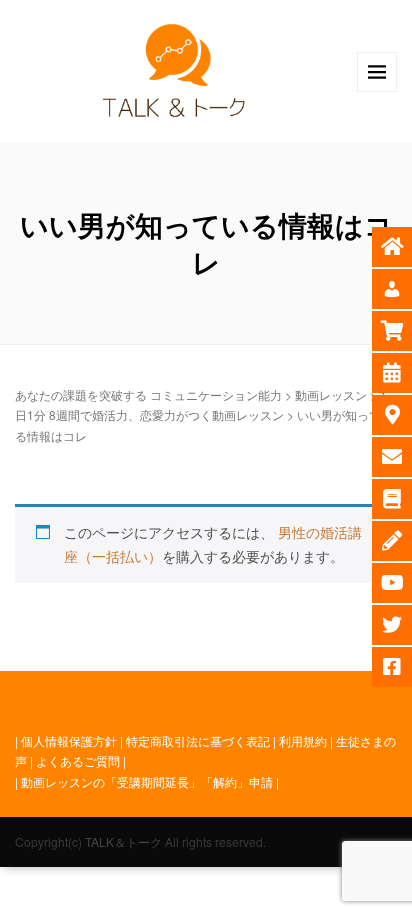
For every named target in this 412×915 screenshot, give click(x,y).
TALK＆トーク (123, 841)
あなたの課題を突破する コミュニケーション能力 (148, 394)
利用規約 (303, 740)
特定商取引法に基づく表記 (198, 740)
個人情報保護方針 (69, 740)
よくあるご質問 (78, 760)
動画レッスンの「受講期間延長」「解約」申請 (147, 781)
